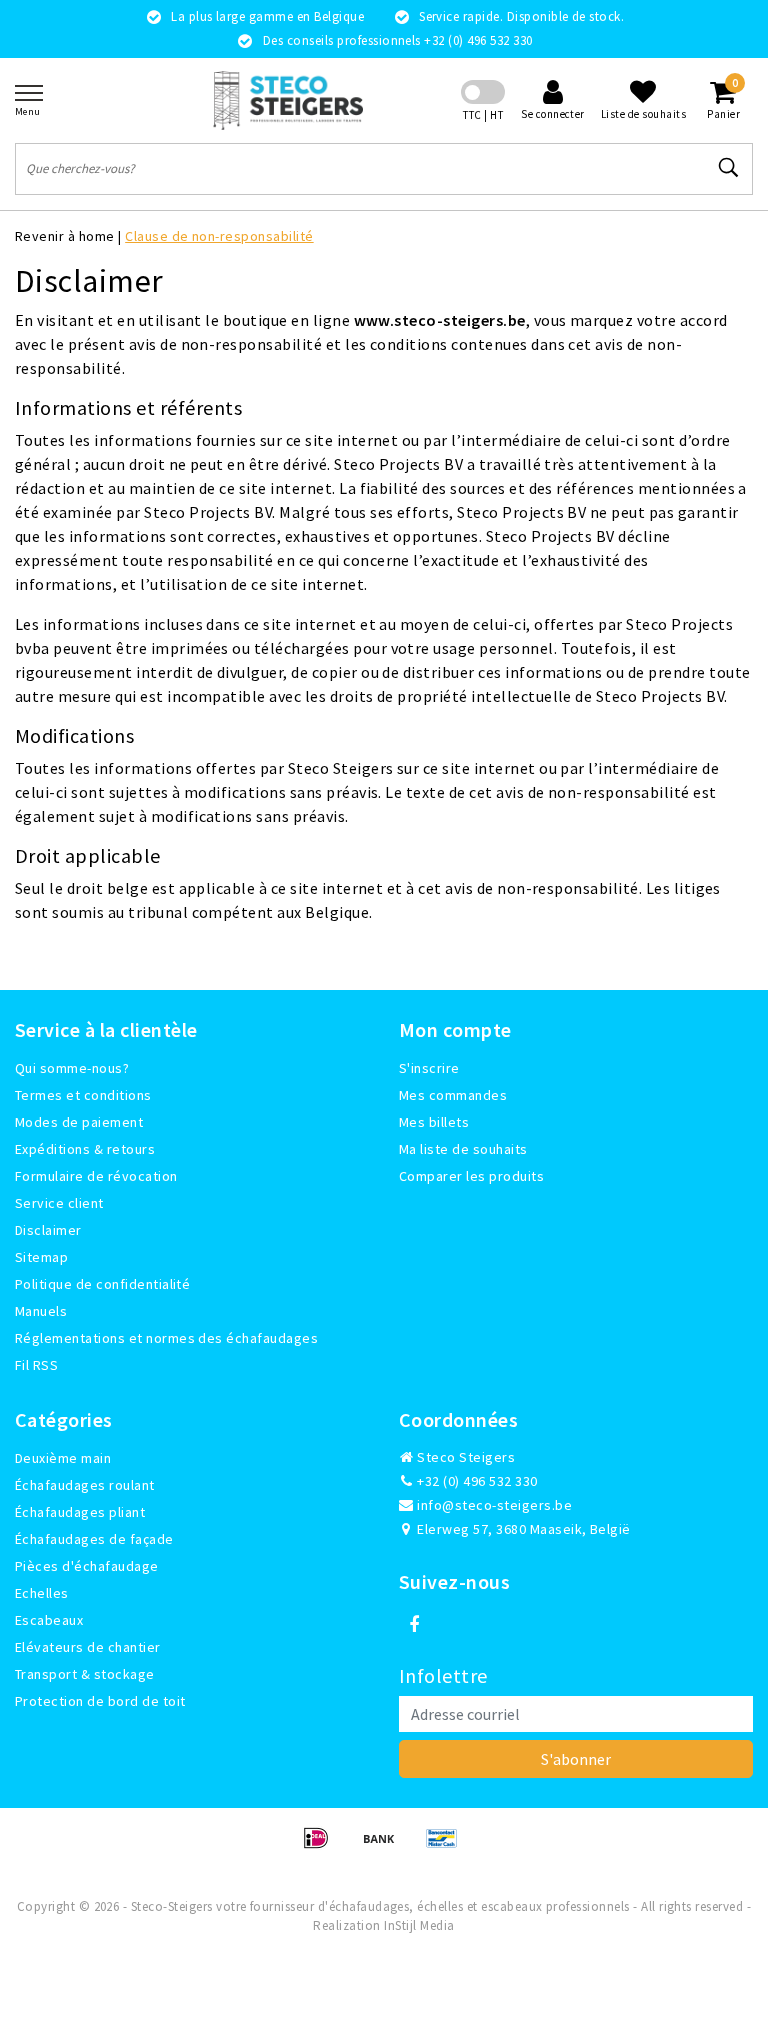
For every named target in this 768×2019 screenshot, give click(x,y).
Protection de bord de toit (100, 1701)
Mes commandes (453, 1095)
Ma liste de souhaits (463, 1149)
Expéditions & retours (85, 1149)
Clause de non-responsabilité (219, 236)
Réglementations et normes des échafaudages (166, 1338)
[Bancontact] (447, 1847)
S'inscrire (429, 1068)
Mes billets (434, 1122)
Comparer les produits (471, 1176)
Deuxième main (63, 1458)
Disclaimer (48, 1230)
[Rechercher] (729, 168)
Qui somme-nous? (72, 1068)
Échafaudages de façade (94, 1539)
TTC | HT (483, 115)
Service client (59, 1203)
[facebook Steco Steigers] (414, 1625)
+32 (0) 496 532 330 (476, 1481)
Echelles (42, 1593)
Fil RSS (36, 1365)
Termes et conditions (83, 1095)
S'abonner (576, 1759)
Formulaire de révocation (96, 1176)
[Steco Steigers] (288, 100)
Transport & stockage (85, 1674)
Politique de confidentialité (102, 1284)
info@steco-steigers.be (494, 1505)
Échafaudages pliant (80, 1512)
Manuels (41, 1311)
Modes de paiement (79, 1122)
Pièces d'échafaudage (87, 1566)
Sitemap (41, 1257)
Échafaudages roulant (85, 1485)
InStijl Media (419, 1925)
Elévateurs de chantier (88, 1647)
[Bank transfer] (385, 1847)
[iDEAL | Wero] (322, 1847)
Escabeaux (49, 1620)
